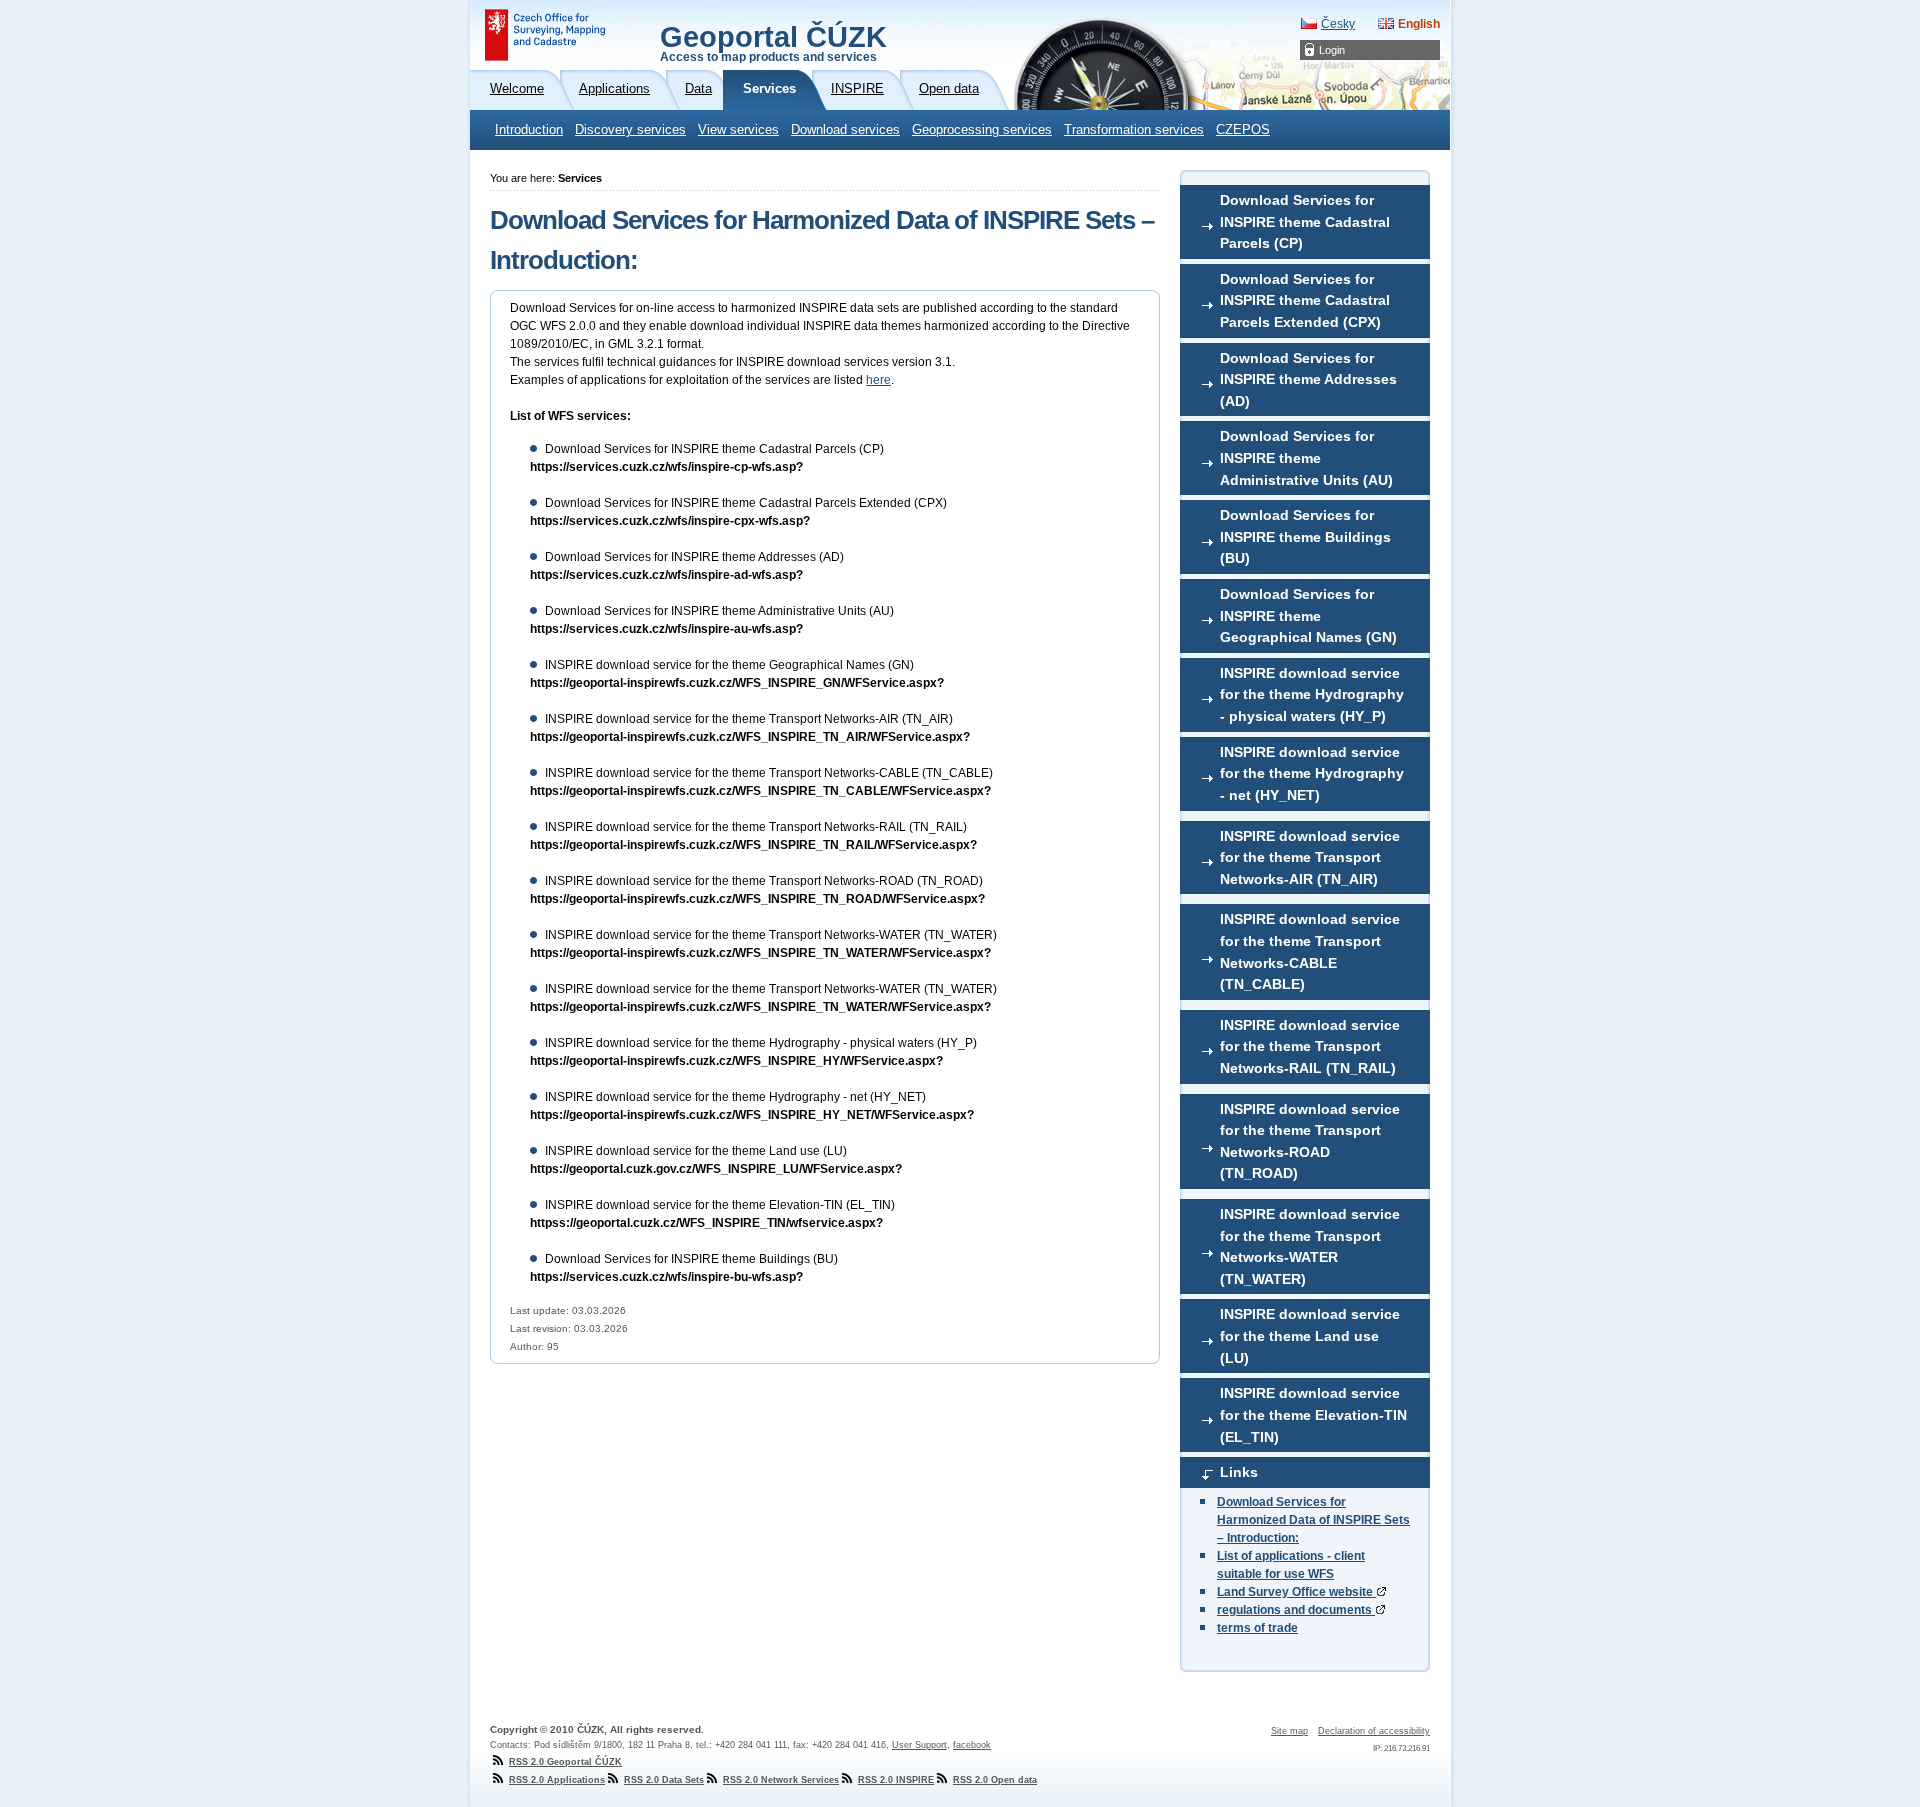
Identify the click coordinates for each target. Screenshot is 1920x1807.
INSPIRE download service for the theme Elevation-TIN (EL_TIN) (1313, 1414)
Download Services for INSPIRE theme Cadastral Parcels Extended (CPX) (1305, 300)
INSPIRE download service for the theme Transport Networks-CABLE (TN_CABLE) (1310, 951)
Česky (1338, 24)
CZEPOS (1243, 130)
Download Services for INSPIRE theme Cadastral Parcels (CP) (1305, 221)
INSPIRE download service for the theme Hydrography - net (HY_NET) (1312, 773)
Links (1239, 1472)
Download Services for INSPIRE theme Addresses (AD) (1308, 379)
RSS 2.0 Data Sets (664, 1780)
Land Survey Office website (1296, 1592)
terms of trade (1257, 1628)
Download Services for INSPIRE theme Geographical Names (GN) (1308, 615)
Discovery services (630, 130)
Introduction (529, 130)
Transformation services (1134, 130)
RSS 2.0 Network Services (781, 1780)
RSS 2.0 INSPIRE (896, 1780)
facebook (972, 1745)
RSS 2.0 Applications (557, 1780)
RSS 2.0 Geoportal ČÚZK (565, 1762)
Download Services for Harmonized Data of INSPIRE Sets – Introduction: (1313, 1520)
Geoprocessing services (982, 130)
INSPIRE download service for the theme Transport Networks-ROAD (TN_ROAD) (1310, 1141)
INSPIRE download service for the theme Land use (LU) (1310, 1335)
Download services (845, 130)
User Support (919, 1745)
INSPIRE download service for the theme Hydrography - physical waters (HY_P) (1312, 694)
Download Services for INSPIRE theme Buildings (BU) (1305, 536)
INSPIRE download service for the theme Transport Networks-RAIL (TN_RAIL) (1310, 1046)
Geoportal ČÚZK (773, 42)
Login (1332, 50)
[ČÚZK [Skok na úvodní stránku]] (545, 35)
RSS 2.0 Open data (995, 1780)
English (1419, 24)
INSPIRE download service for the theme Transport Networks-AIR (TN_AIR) (1310, 857)
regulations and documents (1296, 1610)
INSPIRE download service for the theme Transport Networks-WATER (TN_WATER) (1310, 1246)
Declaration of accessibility (1374, 1731)
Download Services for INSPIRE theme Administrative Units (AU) (1306, 457)
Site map (1289, 1731)
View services (738, 130)
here (878, 380)
